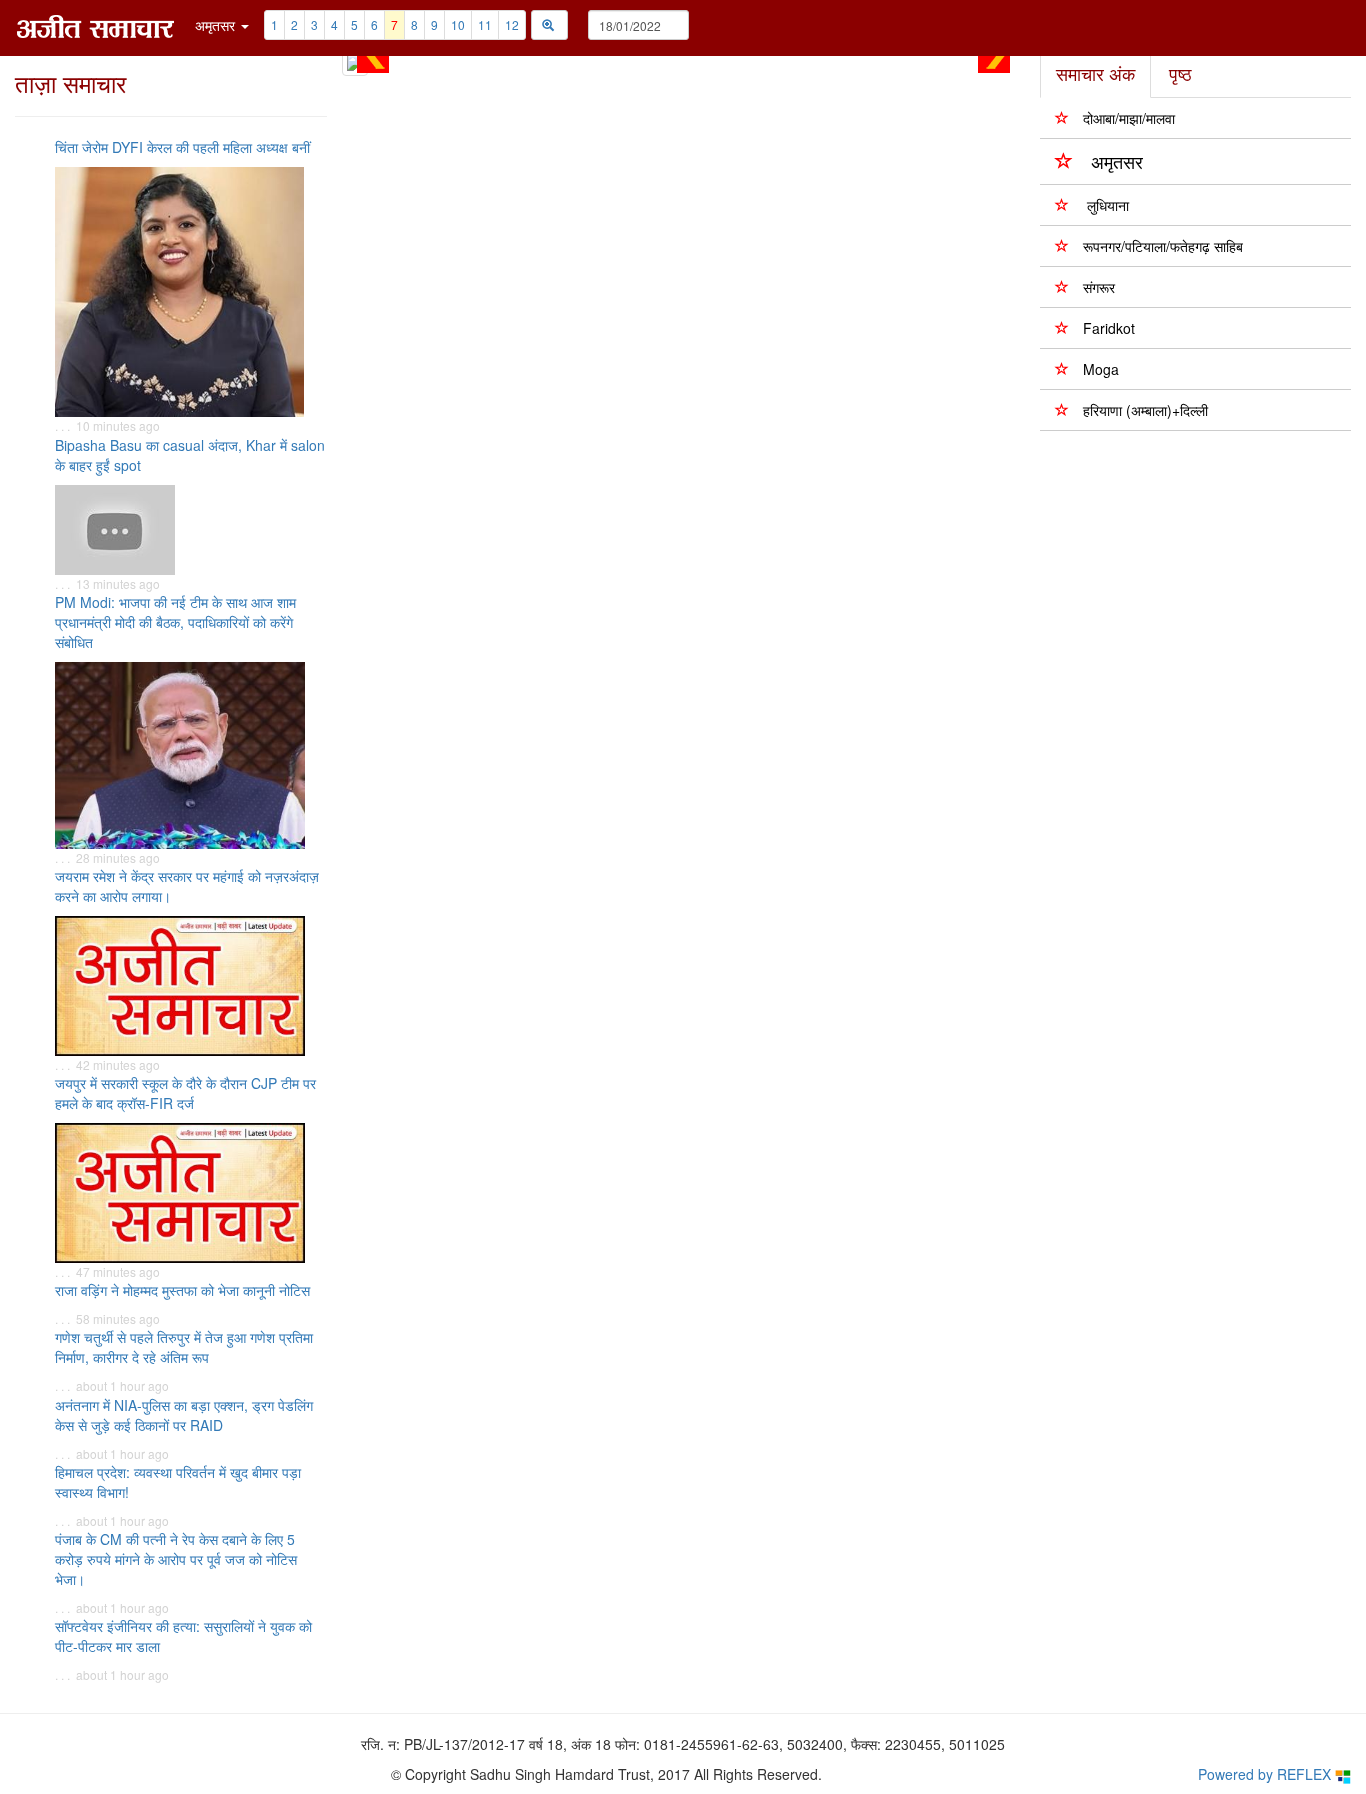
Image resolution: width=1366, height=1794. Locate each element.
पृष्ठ (1180, 73)
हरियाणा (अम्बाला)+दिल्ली (1145, 410)
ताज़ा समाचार (70, 82)
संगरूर (1099, 287)
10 (458, 24)
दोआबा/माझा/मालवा (1129, 118)
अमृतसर (1117, 161)
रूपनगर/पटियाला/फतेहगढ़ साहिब (1163, 246)
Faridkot (1109, 328)
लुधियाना (1106, 205)
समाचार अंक (1095, 73)
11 (485, 24)
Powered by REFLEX (1266, 1774)
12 (512, 24)
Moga (1101, 369)
